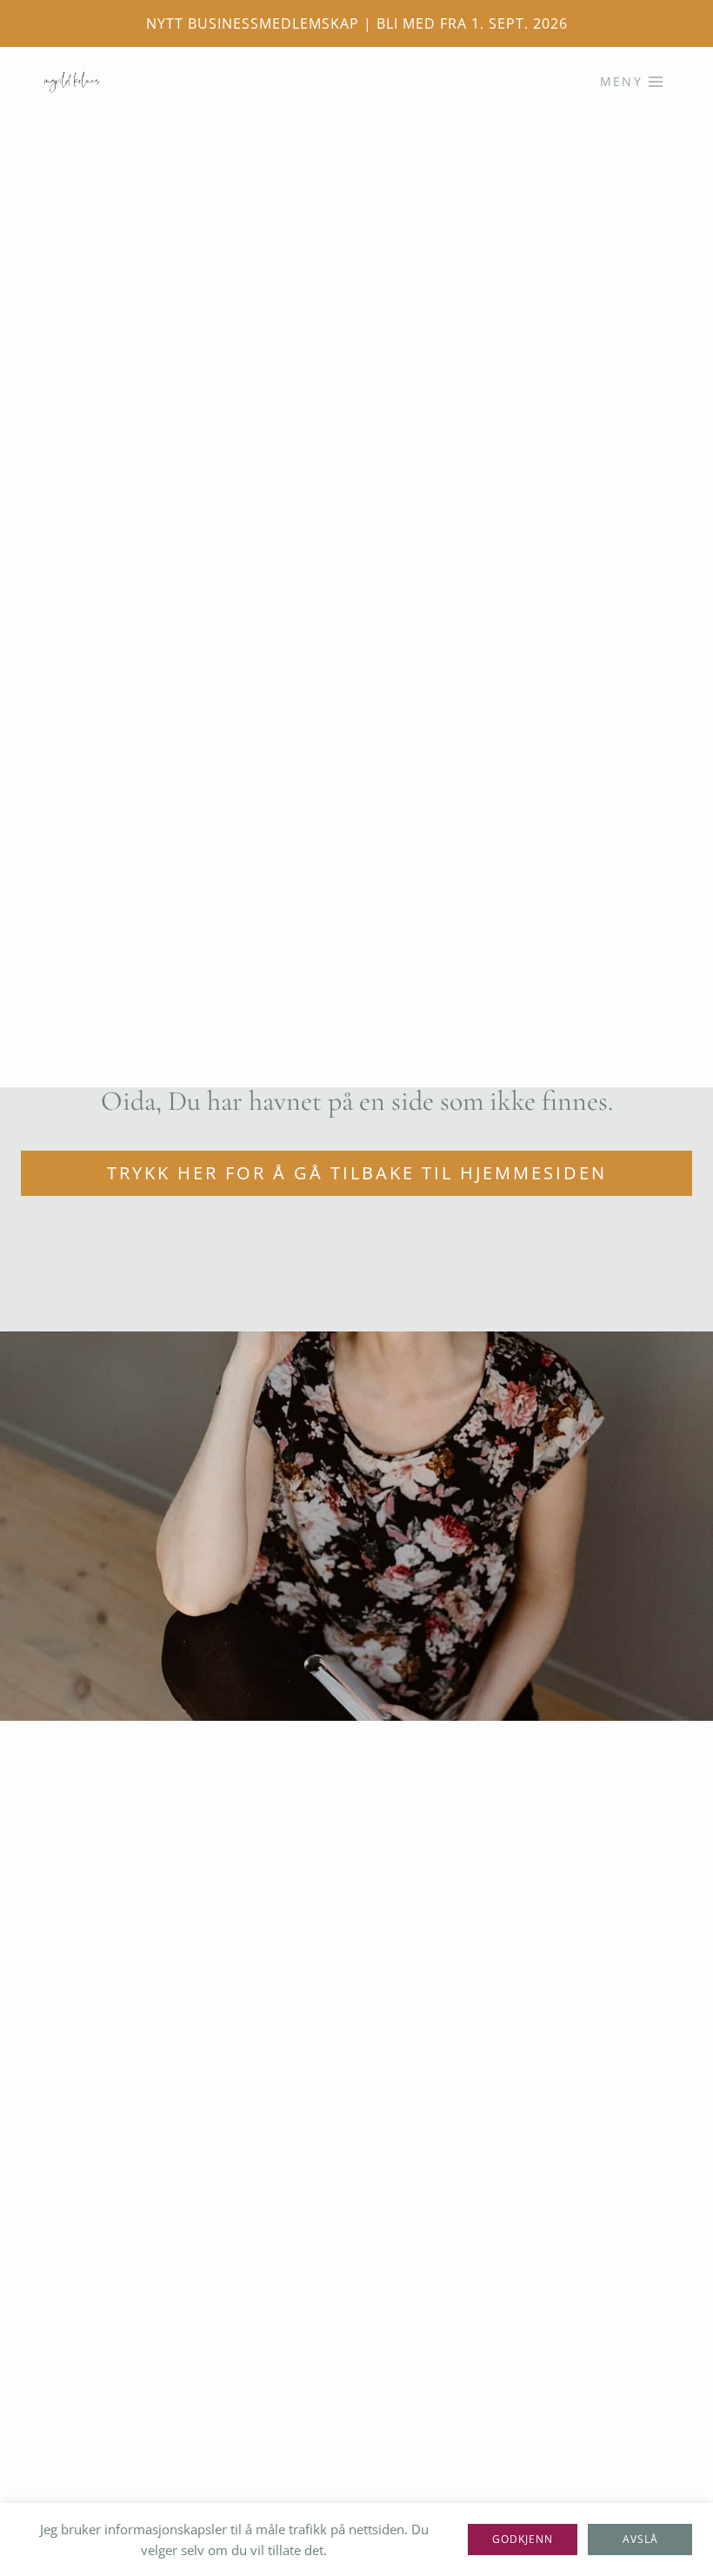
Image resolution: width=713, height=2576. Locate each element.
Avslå (640, 2539)
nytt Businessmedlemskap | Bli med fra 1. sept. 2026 (357, 23)
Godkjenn (523, 2539)
